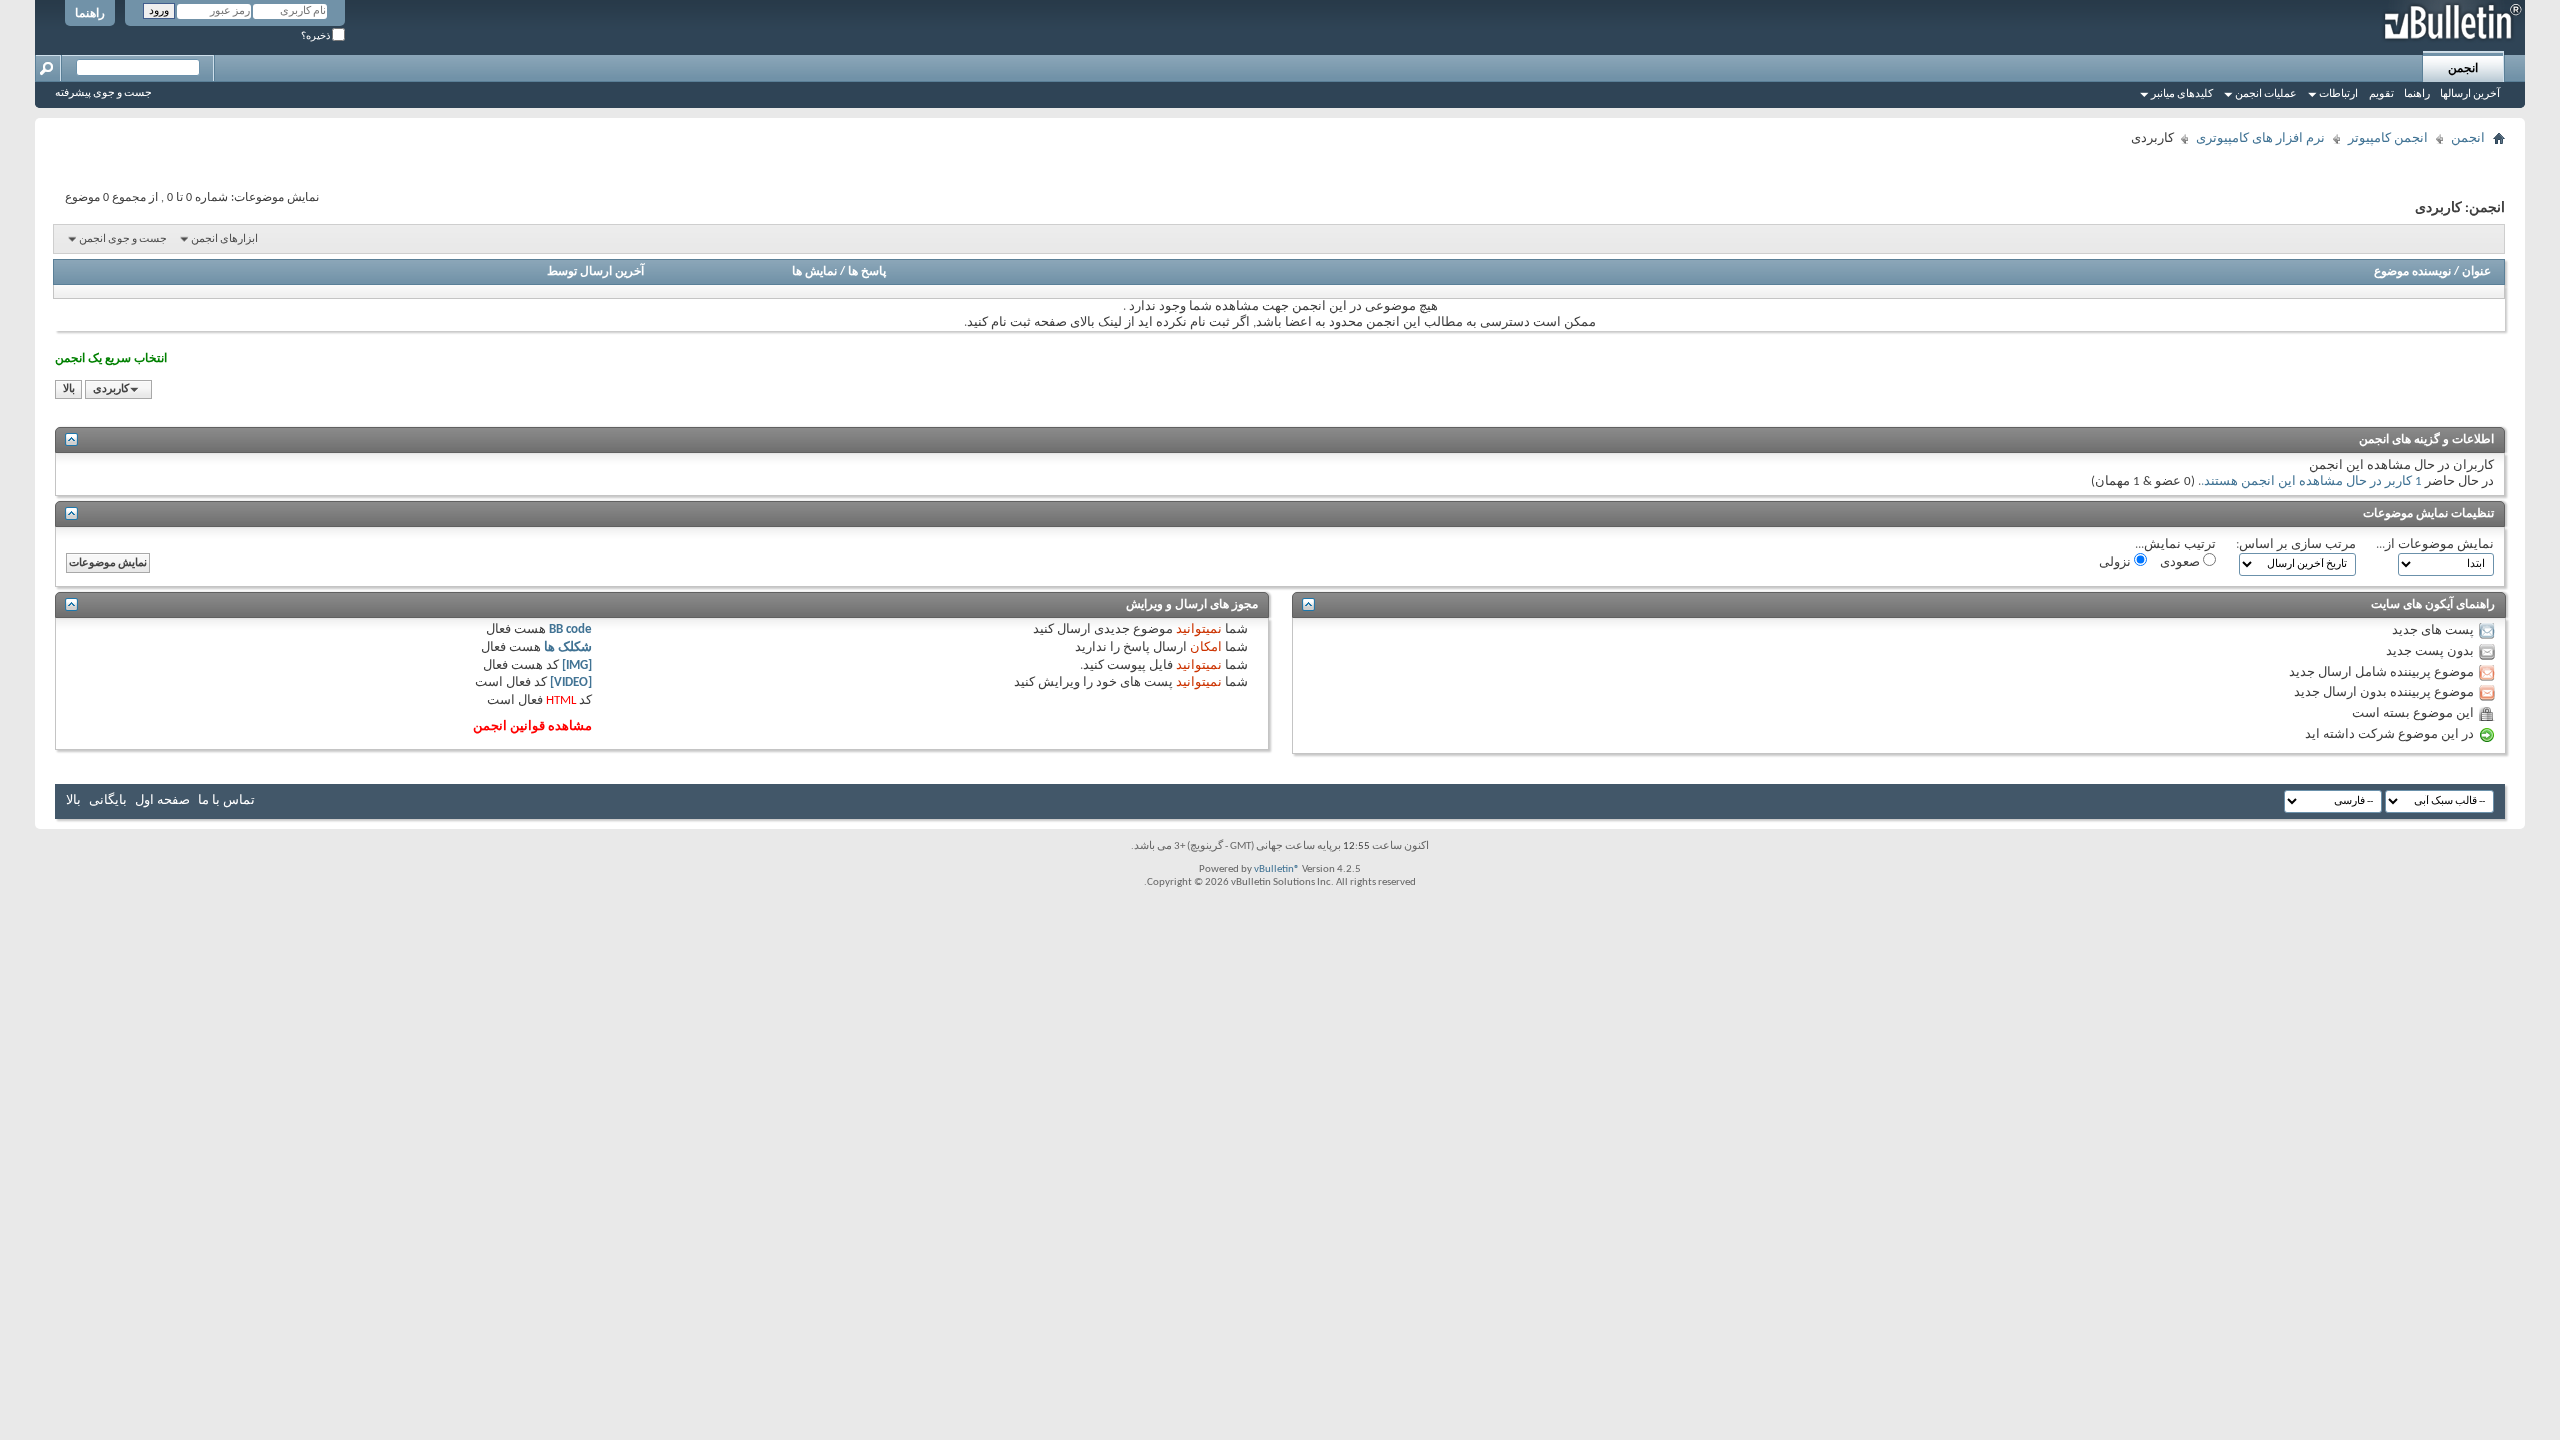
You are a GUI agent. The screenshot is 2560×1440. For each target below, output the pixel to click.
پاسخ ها (867, 272)
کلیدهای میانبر (2182, 94)
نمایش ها (814, 272)
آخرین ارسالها (2470, 94)
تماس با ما (226, 800)
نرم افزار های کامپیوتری (2260, 138)
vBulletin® (1277, 869)
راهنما (90, 14)
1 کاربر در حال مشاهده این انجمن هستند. (2311, 481)
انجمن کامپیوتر (2388, 138)
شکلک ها (568, 647)
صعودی (2181, 562)
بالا (69, 389)
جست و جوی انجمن (123, 239)
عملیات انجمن (2266, 94)
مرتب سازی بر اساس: (2296, 544)
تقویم (2381, 94)
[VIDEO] (571, 682)
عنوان (2476, 272)
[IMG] (577, 665)
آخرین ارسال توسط (595, 272)
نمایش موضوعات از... (2435, 544)
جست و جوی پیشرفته (103, 93)
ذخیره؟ (316, 36)
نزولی (2116, 562)
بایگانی (108, 800)
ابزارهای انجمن (224, 239)
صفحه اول (162, 800)
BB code (570, 629)
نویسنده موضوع (2412, 272)
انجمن (2463, 69)
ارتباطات (2338, 94)
